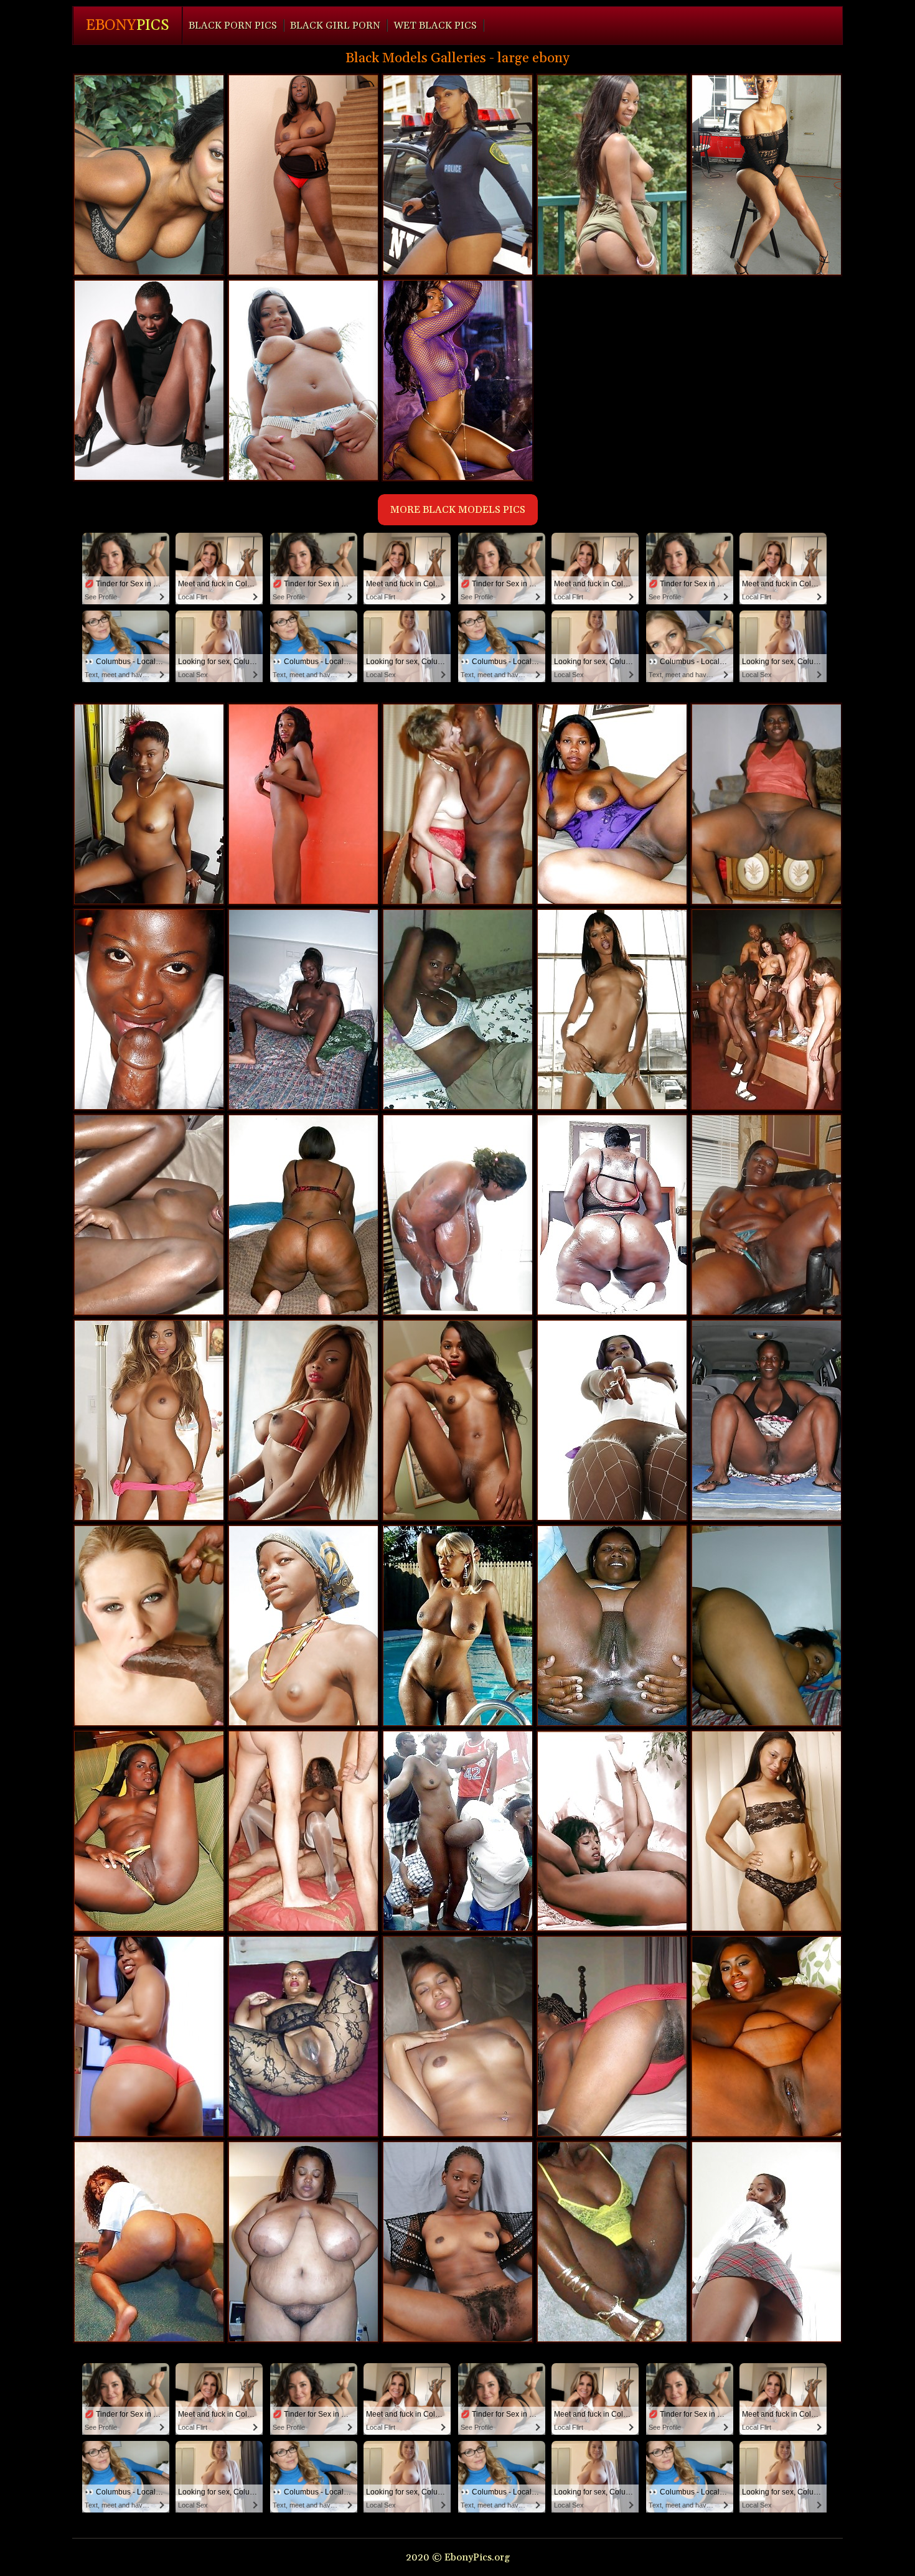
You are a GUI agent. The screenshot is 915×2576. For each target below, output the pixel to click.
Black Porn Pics (233, 26)
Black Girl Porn (335, 26)
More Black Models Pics (458, 510)
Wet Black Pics (435, 26)
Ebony (128, 26)
